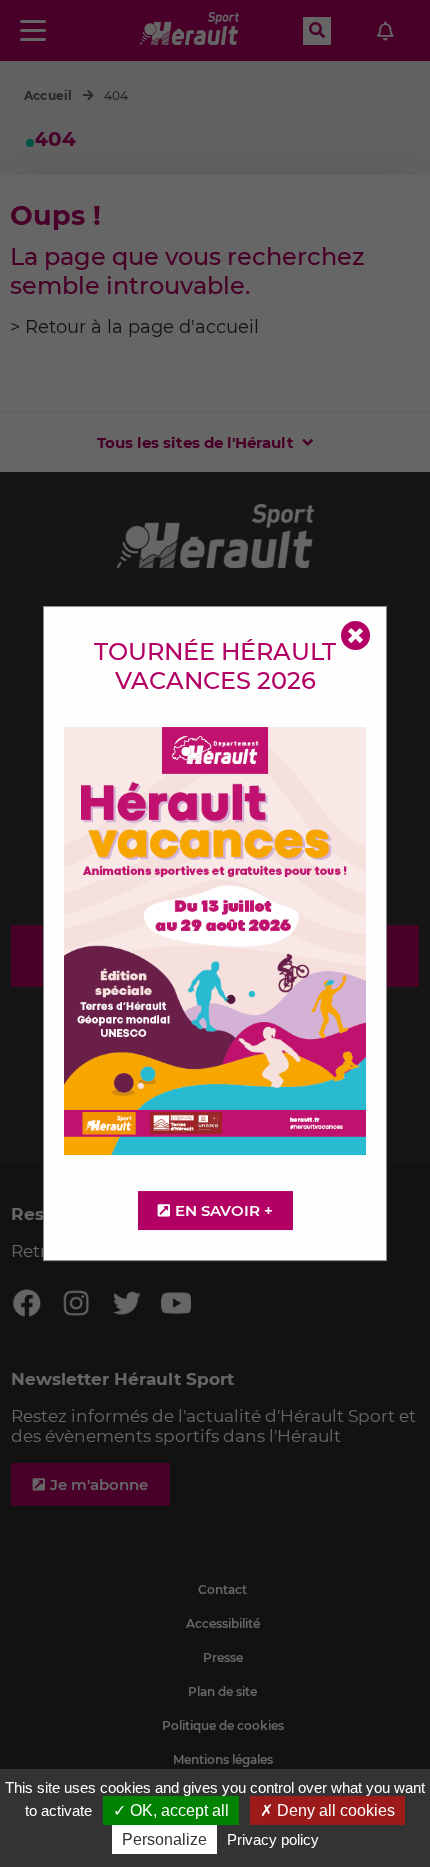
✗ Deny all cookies (327, 1810)
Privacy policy (273, 1839)
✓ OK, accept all (171, 1810)
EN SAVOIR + (224, 1210)
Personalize (164, 1839)
